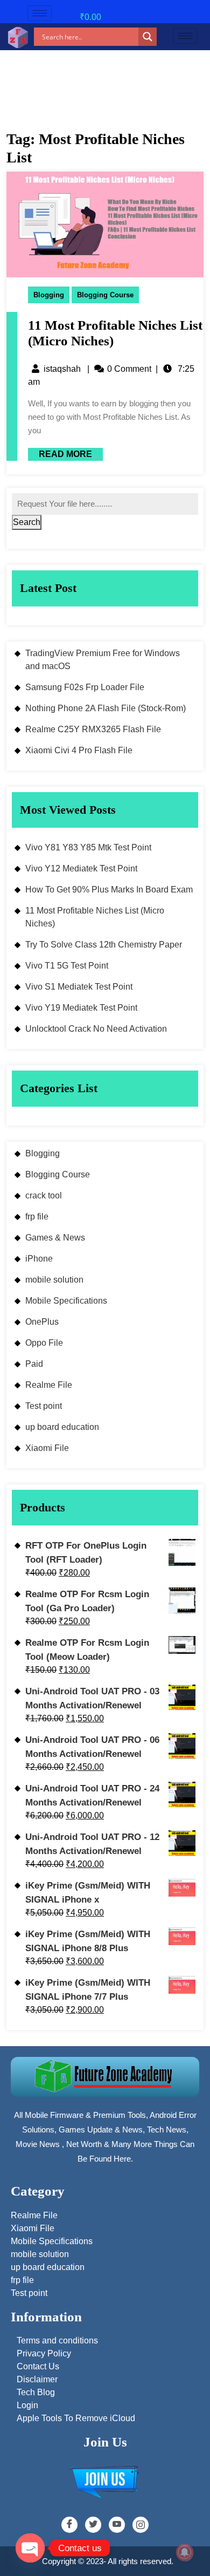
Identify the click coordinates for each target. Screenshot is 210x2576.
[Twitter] (93, 2525)
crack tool (44, 1195)
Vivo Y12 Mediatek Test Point (81, 868)
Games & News (55, 1238)
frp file (37, 1217)
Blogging (49, 295)
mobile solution (54, 1280)
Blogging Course (105, 295)
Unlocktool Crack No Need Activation (96, 1029)
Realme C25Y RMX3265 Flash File (93, 729)
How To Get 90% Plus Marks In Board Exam (109, 890)
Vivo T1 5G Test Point (67, 966)
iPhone (39, 1259)
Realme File (49, 1385)
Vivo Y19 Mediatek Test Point (81, 1008)
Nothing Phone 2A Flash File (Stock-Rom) (106, 708)
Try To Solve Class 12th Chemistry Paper (104, 945)
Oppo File (44, 1343)
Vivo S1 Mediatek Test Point (79, 987)
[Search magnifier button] (148, 37)
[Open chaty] (30, 2548)
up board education (62, 1427)
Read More (60, 453)
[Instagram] (141, 2525)
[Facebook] (69, 2525)
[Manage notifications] (185, 2552)
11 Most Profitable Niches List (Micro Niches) (95, 917)
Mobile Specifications (66, 1301)
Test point (44, 1406)
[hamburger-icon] (40, 13)
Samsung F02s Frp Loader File (85, 687)
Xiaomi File (47, 1448)
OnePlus (42, 1322)
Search (27, 522)
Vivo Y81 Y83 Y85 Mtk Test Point (88, 847)
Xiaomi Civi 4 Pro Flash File (79, 750)
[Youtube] (117, 2525)
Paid (34, 1364)
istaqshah (62, 369)
